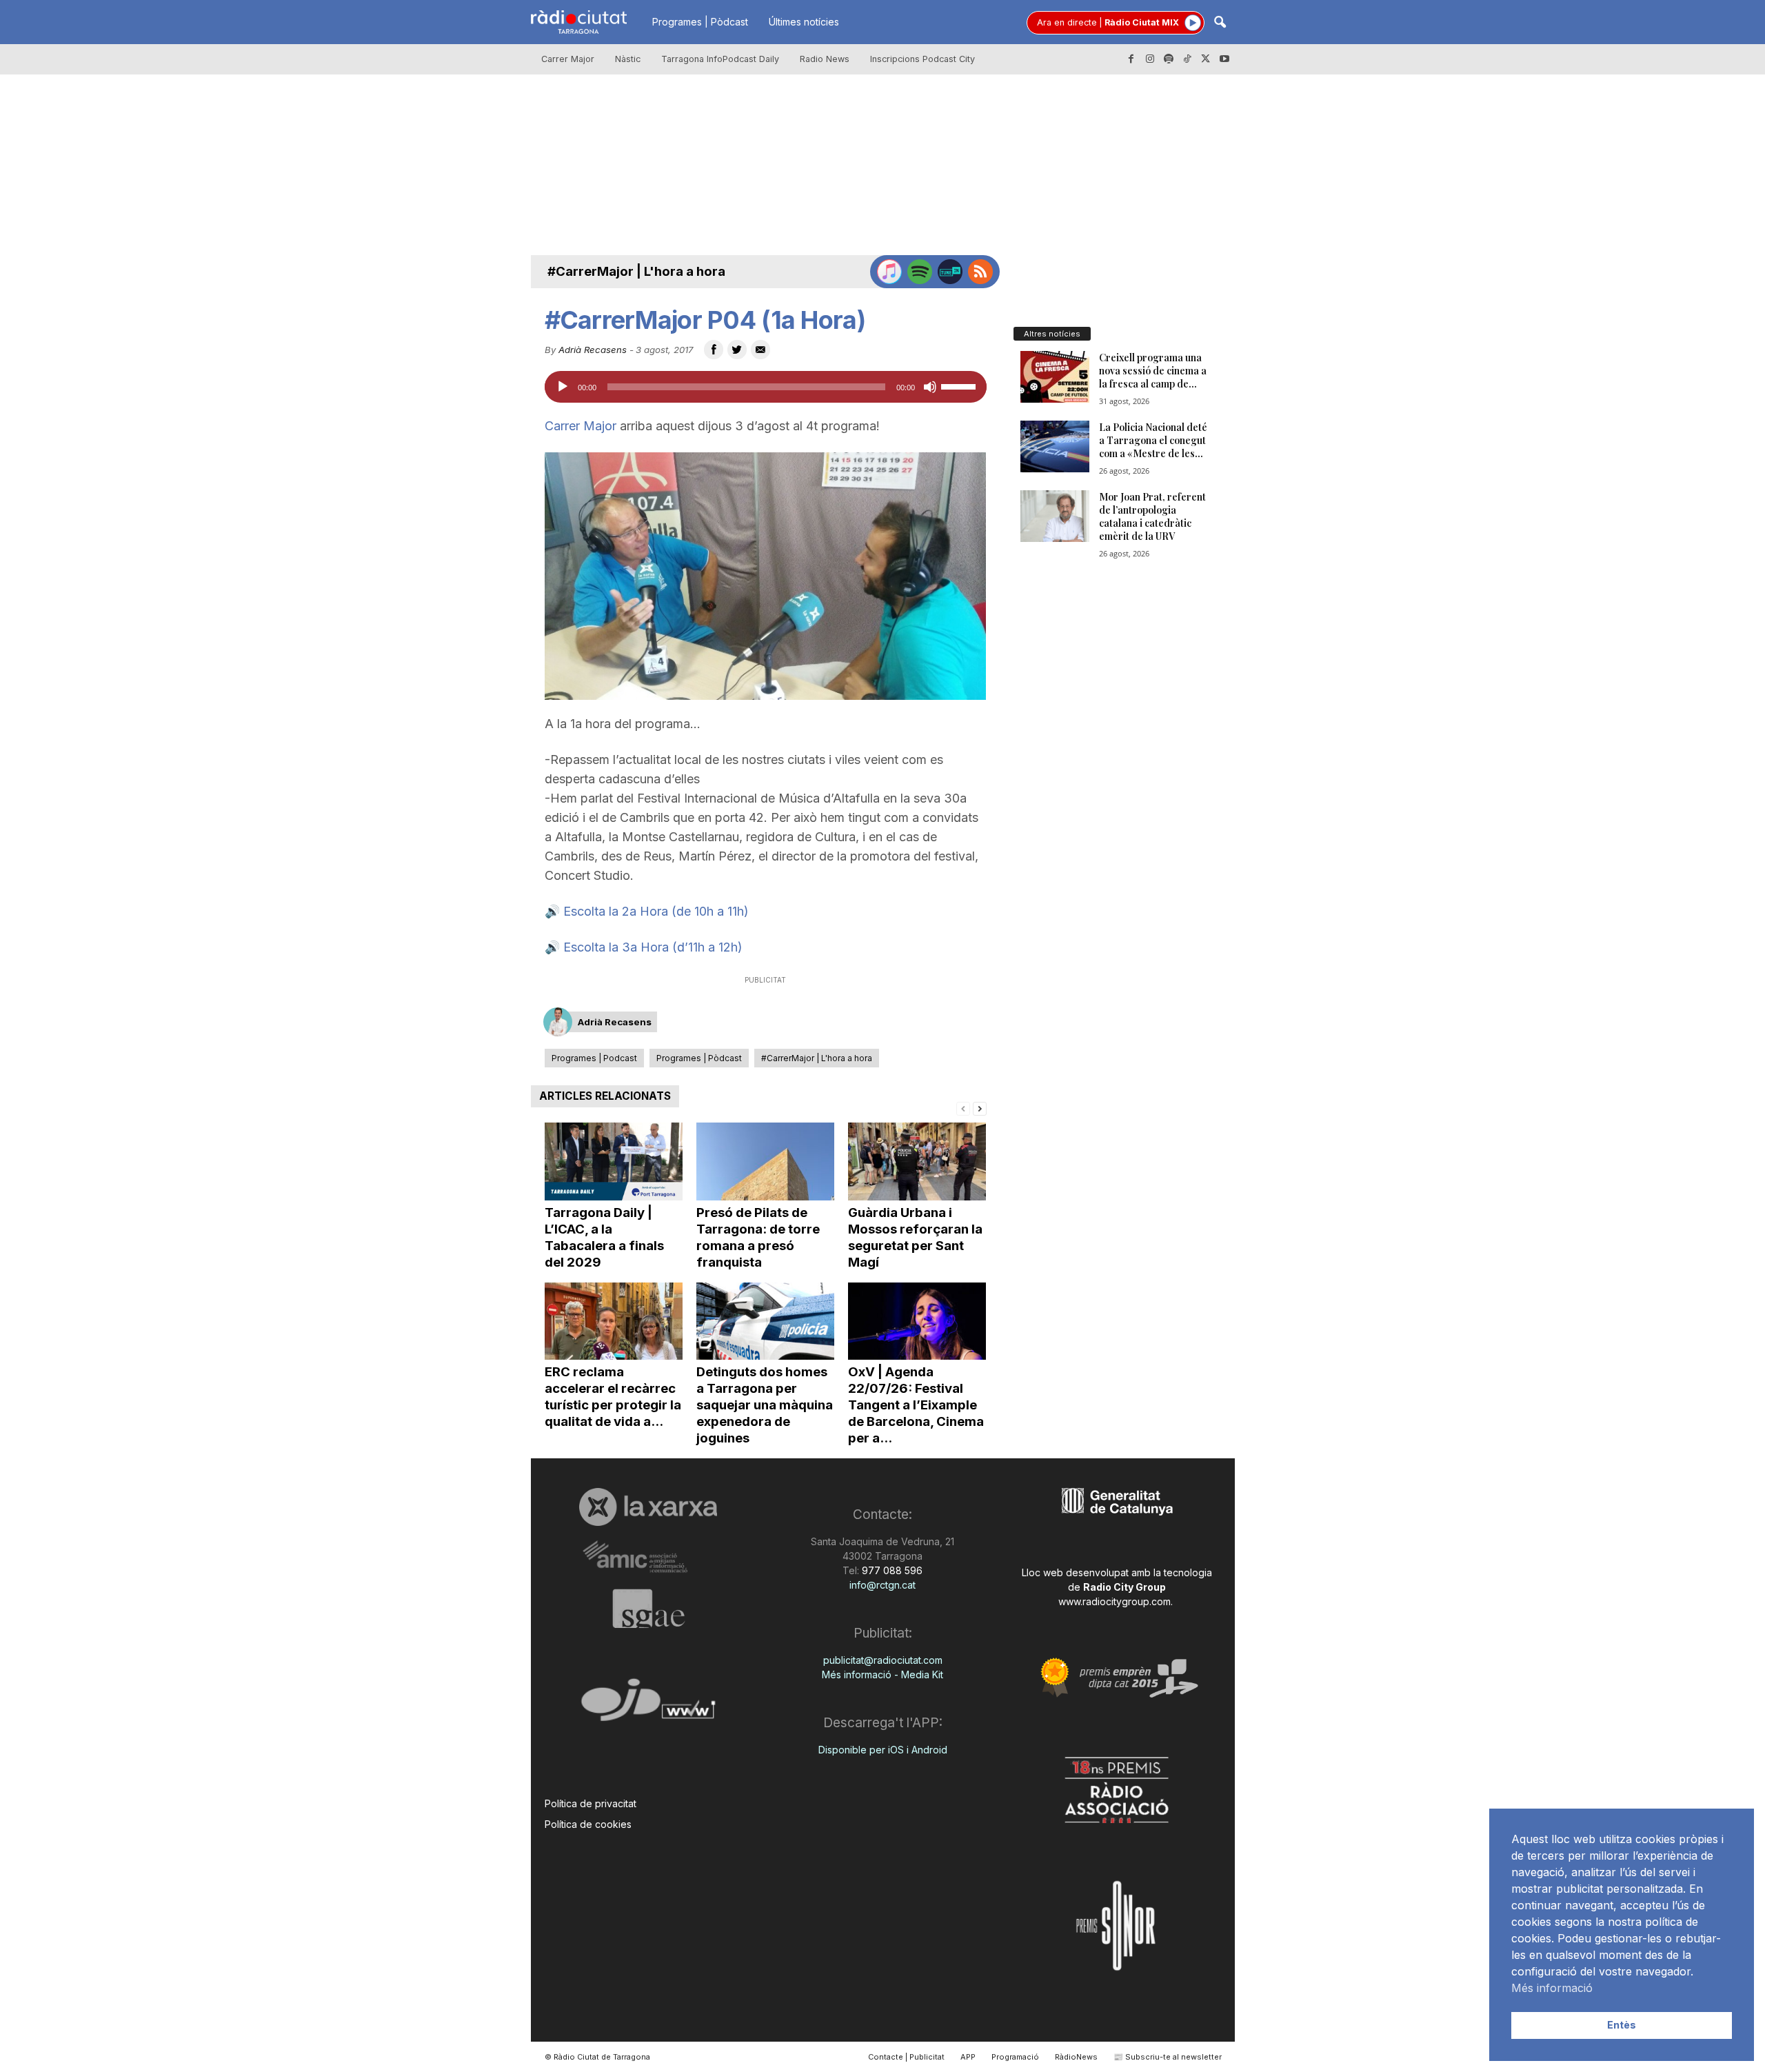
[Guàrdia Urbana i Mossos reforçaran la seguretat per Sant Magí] (917, 1161)
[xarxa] (648, 1507)
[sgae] (648, 1609)
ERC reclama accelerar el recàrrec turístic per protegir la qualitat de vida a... (613, 1397)
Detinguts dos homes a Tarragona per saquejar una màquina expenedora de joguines (765, 1405)
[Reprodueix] (563, 387)
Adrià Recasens (593, 350)
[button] (1220, 23)
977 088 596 (891, 1570)
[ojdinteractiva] (648, 1706)
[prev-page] (963, 1108)
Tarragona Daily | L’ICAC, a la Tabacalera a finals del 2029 (604, 1237)
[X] (1206, 59)
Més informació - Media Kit (882, 1674)
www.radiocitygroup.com (1115, 1601)
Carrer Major (568, 59)
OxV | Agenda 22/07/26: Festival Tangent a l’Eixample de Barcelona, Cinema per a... (916, 1405)
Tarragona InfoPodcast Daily (720, 59)
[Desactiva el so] (930, 387)
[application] (766, 387)
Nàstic (628, 59)
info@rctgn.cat (882, 1585)
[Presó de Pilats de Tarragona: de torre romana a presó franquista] (765, 1161)
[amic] (648, 1557)
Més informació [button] (1552, 1988)
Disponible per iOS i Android (883, 1750)
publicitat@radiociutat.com (883, 1660)
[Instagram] (1150, 59)
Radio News (825, 59)
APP (968, 2057)
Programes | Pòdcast (700, 22)
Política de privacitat (591, 1803)
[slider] (960, 385)
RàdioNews (1076, 2057)
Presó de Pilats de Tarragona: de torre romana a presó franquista (758, 1237)
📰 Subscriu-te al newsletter (1168, 2057)
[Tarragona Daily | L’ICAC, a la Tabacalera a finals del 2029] (614, 1161)
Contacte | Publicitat (906, 2057)
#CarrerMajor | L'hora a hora (636, 271)
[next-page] (980, 1108)
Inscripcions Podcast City (922, 59)
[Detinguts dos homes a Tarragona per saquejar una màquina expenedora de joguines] (765, 1321)
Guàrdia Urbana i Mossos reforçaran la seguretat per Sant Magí (915, 1237)
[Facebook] (1131, 59)
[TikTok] (1187, 59)
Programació (1015, 2057)
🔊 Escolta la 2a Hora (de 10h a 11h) (647, 911)
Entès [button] (1622, 2025)
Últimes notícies (804, 22)
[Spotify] (1169, 59)
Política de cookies (588, 1824)
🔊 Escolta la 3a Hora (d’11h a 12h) (644, 947)
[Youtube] (1224, 59)
